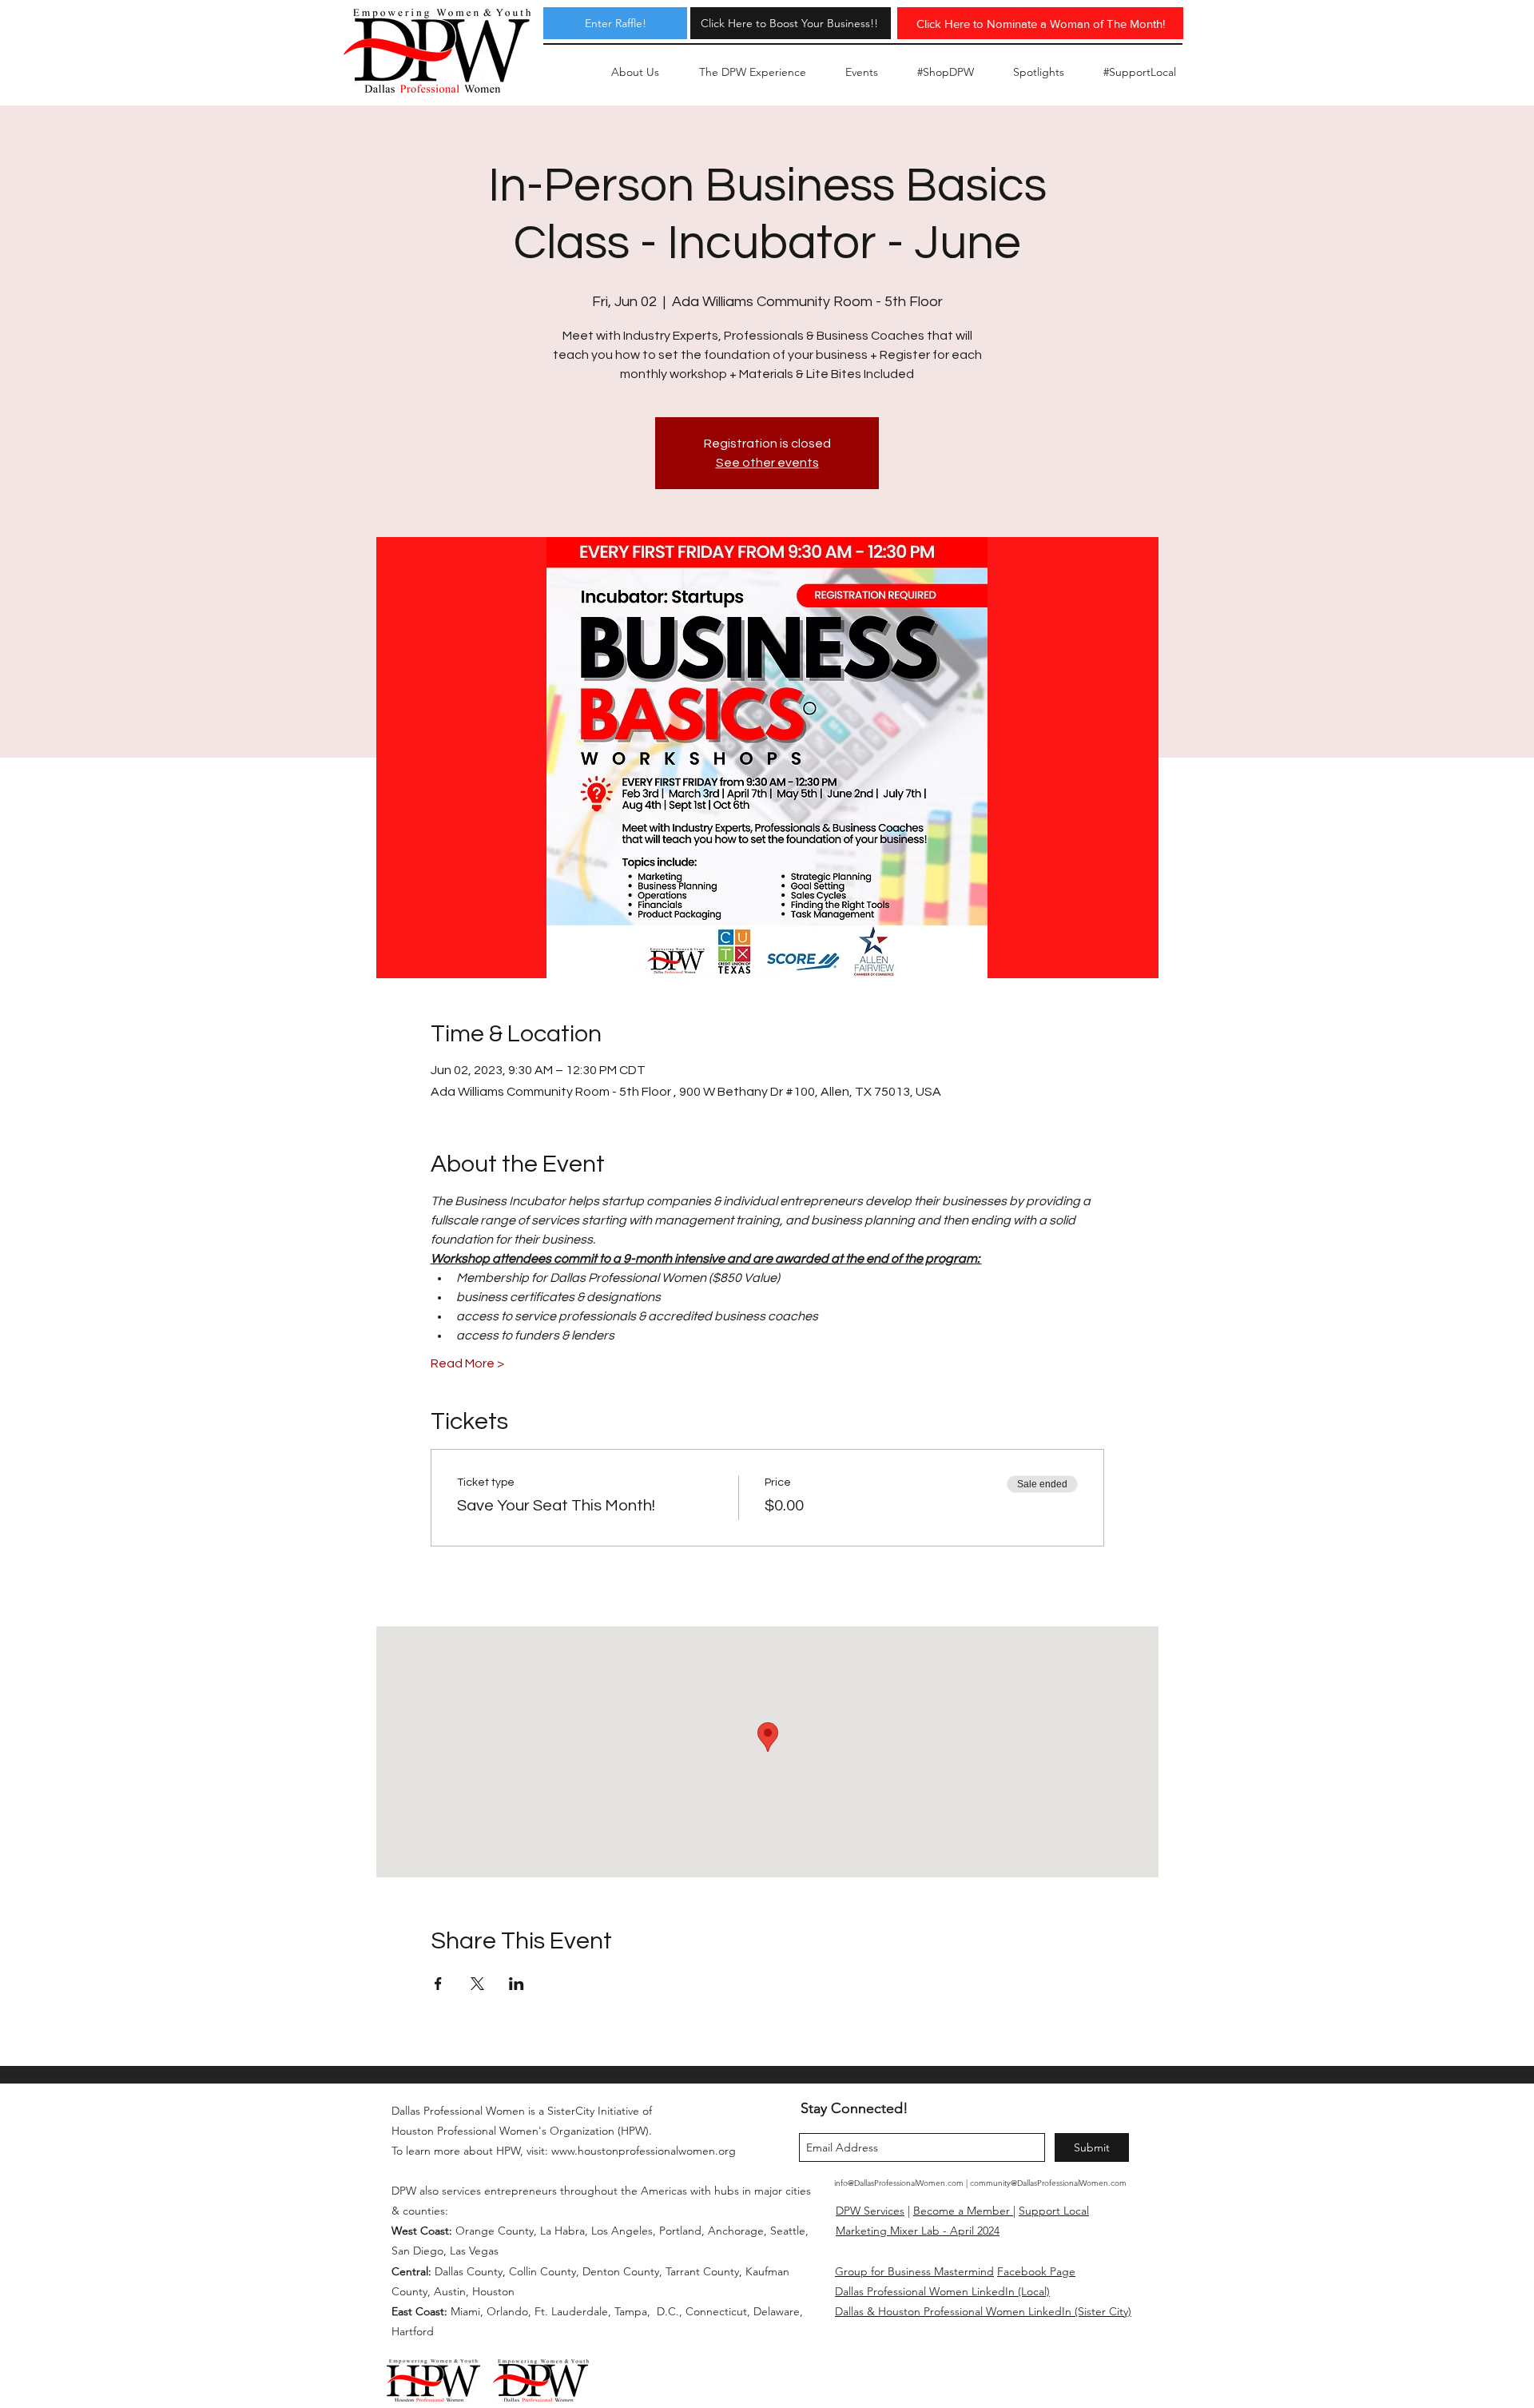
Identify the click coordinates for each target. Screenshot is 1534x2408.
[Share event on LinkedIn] (517, 1984)
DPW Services (870, 2211)
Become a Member (963, 2211)
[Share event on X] (477, 1984)
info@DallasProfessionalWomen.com (899, 2183)
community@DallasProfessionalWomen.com (1048, 2183)
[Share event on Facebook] (438, 1984)
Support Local (1054, 2211)
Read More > (467, 1363)
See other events (767, 463)
